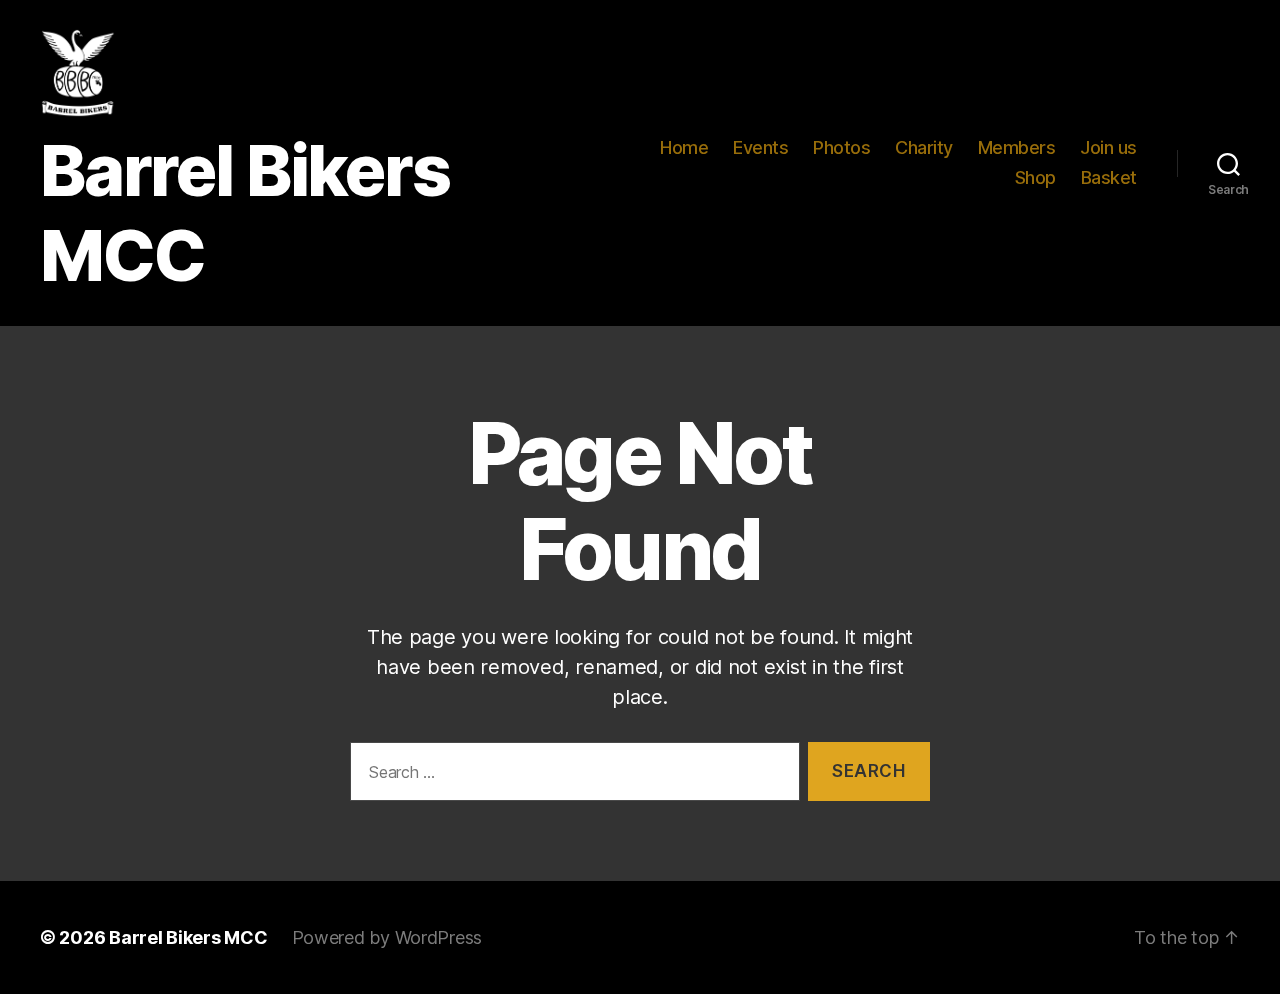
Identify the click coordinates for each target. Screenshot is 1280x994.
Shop (1035, 177)
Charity (924, 147)
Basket (1109, 177)
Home (684, 147)
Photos (841, 147)
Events (760, 147)
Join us (1108, 147)
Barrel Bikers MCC (188, 937)
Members (1017, 147)
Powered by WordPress (387, 937)
